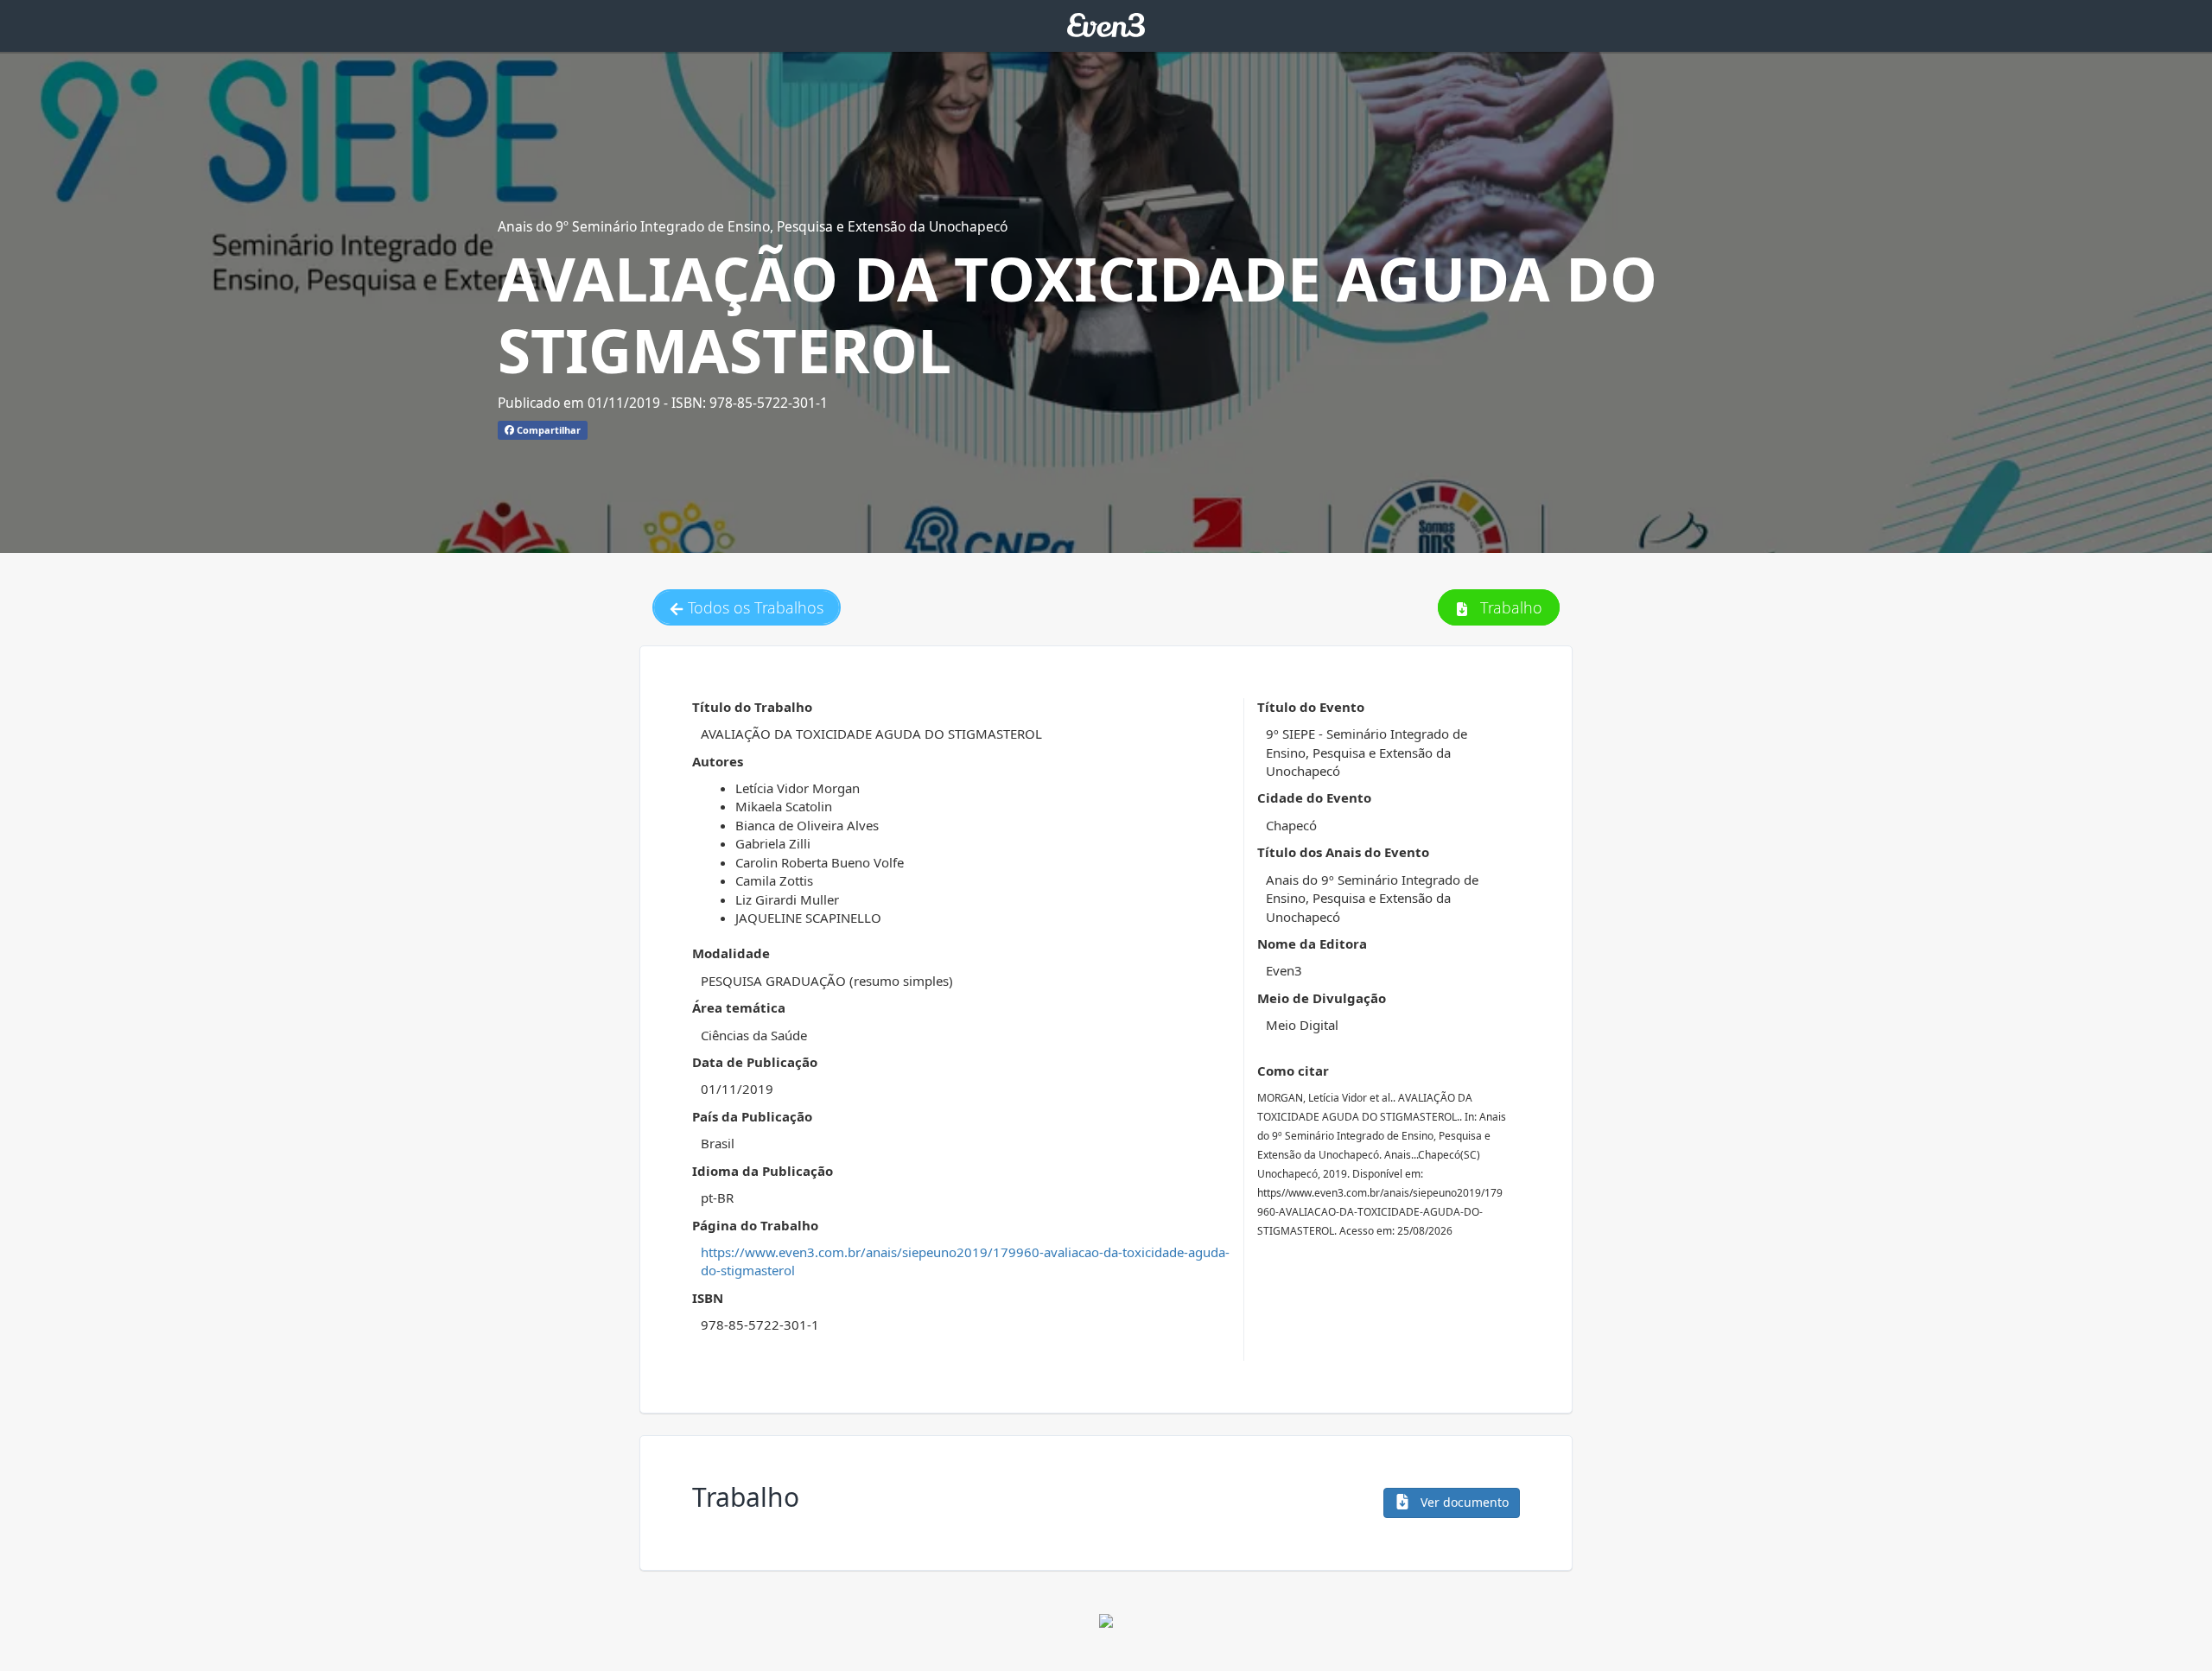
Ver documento (1463, 1502)
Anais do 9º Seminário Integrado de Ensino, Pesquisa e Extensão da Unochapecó (753, 226)
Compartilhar (547, 430)
